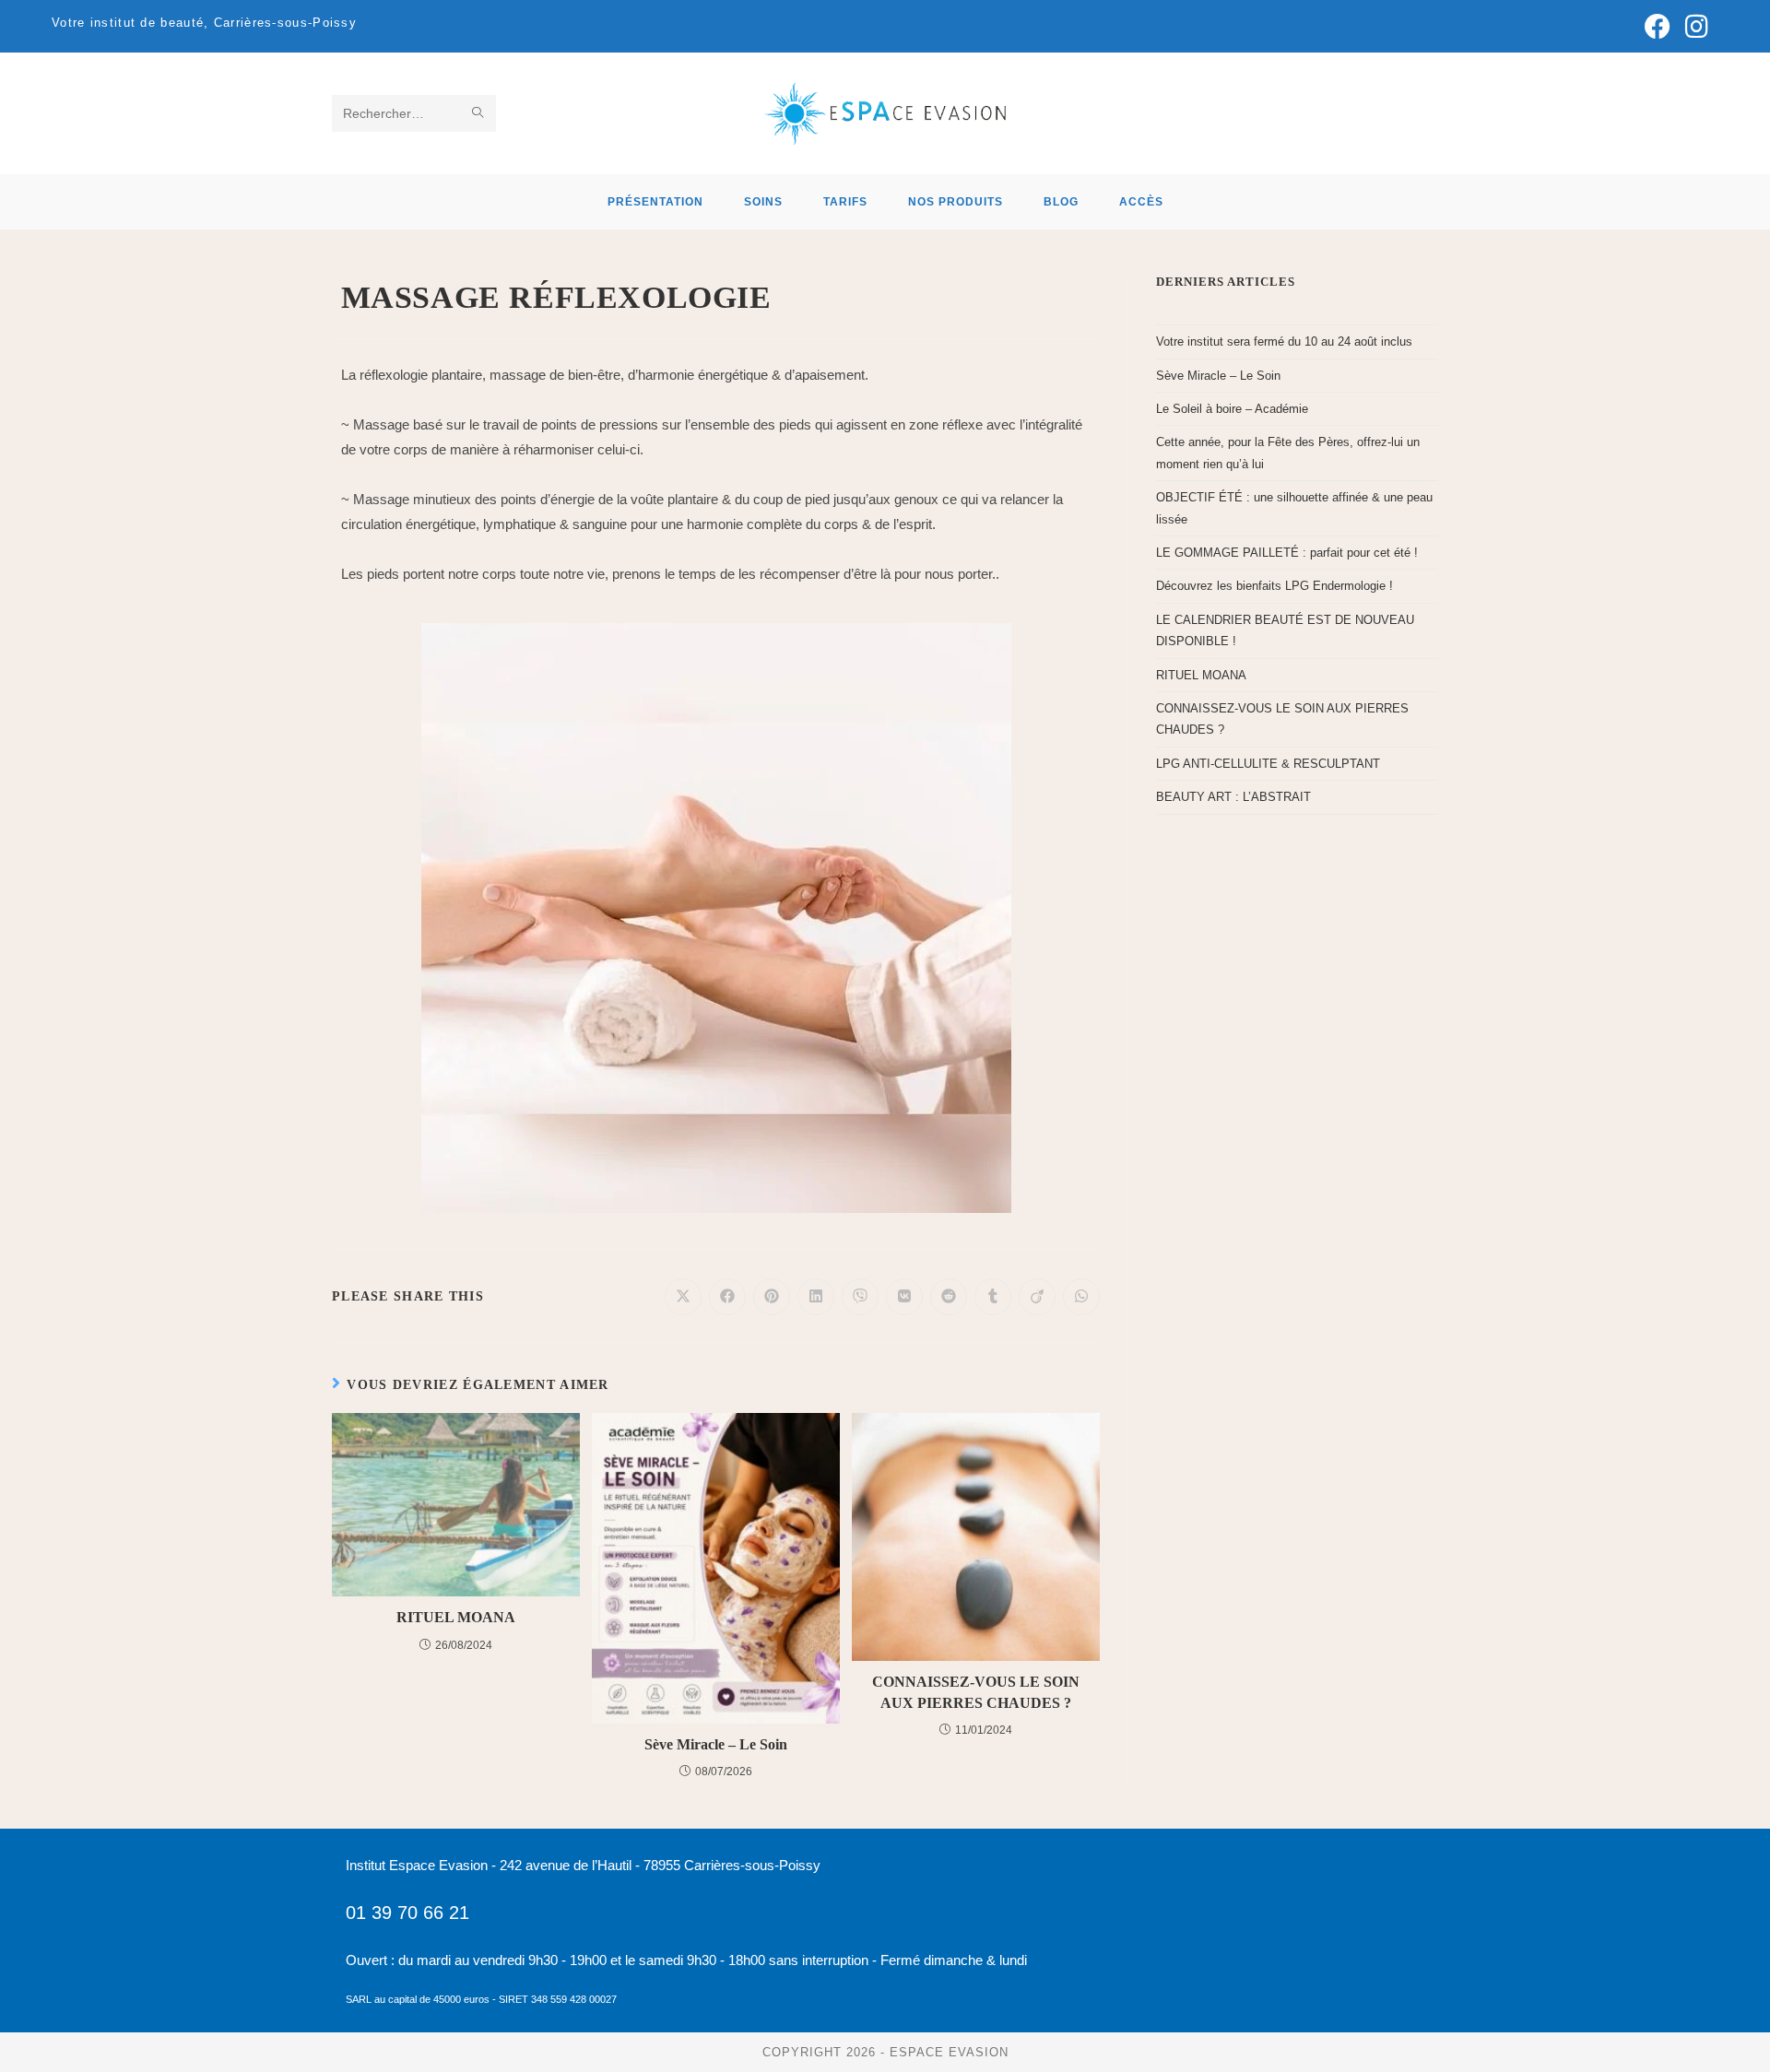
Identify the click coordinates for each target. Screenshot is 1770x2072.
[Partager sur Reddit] (949, 1297)
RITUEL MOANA (456, 1617)
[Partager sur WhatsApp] (1081, 1297)
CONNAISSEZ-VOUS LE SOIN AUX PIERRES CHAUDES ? (976, 1692)
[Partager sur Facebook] (727, 1297)
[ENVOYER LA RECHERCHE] (478, 113)
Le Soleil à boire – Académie (1232, 409)
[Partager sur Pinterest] (772, 1297)
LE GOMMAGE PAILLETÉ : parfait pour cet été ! (1287, 553)
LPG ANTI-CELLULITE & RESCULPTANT (1268, 764)
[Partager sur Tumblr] (993, 1297)
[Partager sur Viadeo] (1037, 1297)
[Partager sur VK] (904, 1297)
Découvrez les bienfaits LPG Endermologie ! (1274, 586)
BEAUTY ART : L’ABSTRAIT (1233, 797)
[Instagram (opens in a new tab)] (1693, 27)
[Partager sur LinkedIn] (816, 1297)
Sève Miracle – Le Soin (716, 1744)
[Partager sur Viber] (860, 1297)
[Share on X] (683, 1297)
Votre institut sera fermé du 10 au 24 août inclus (1284, 341)
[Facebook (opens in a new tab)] (1658, 27)
